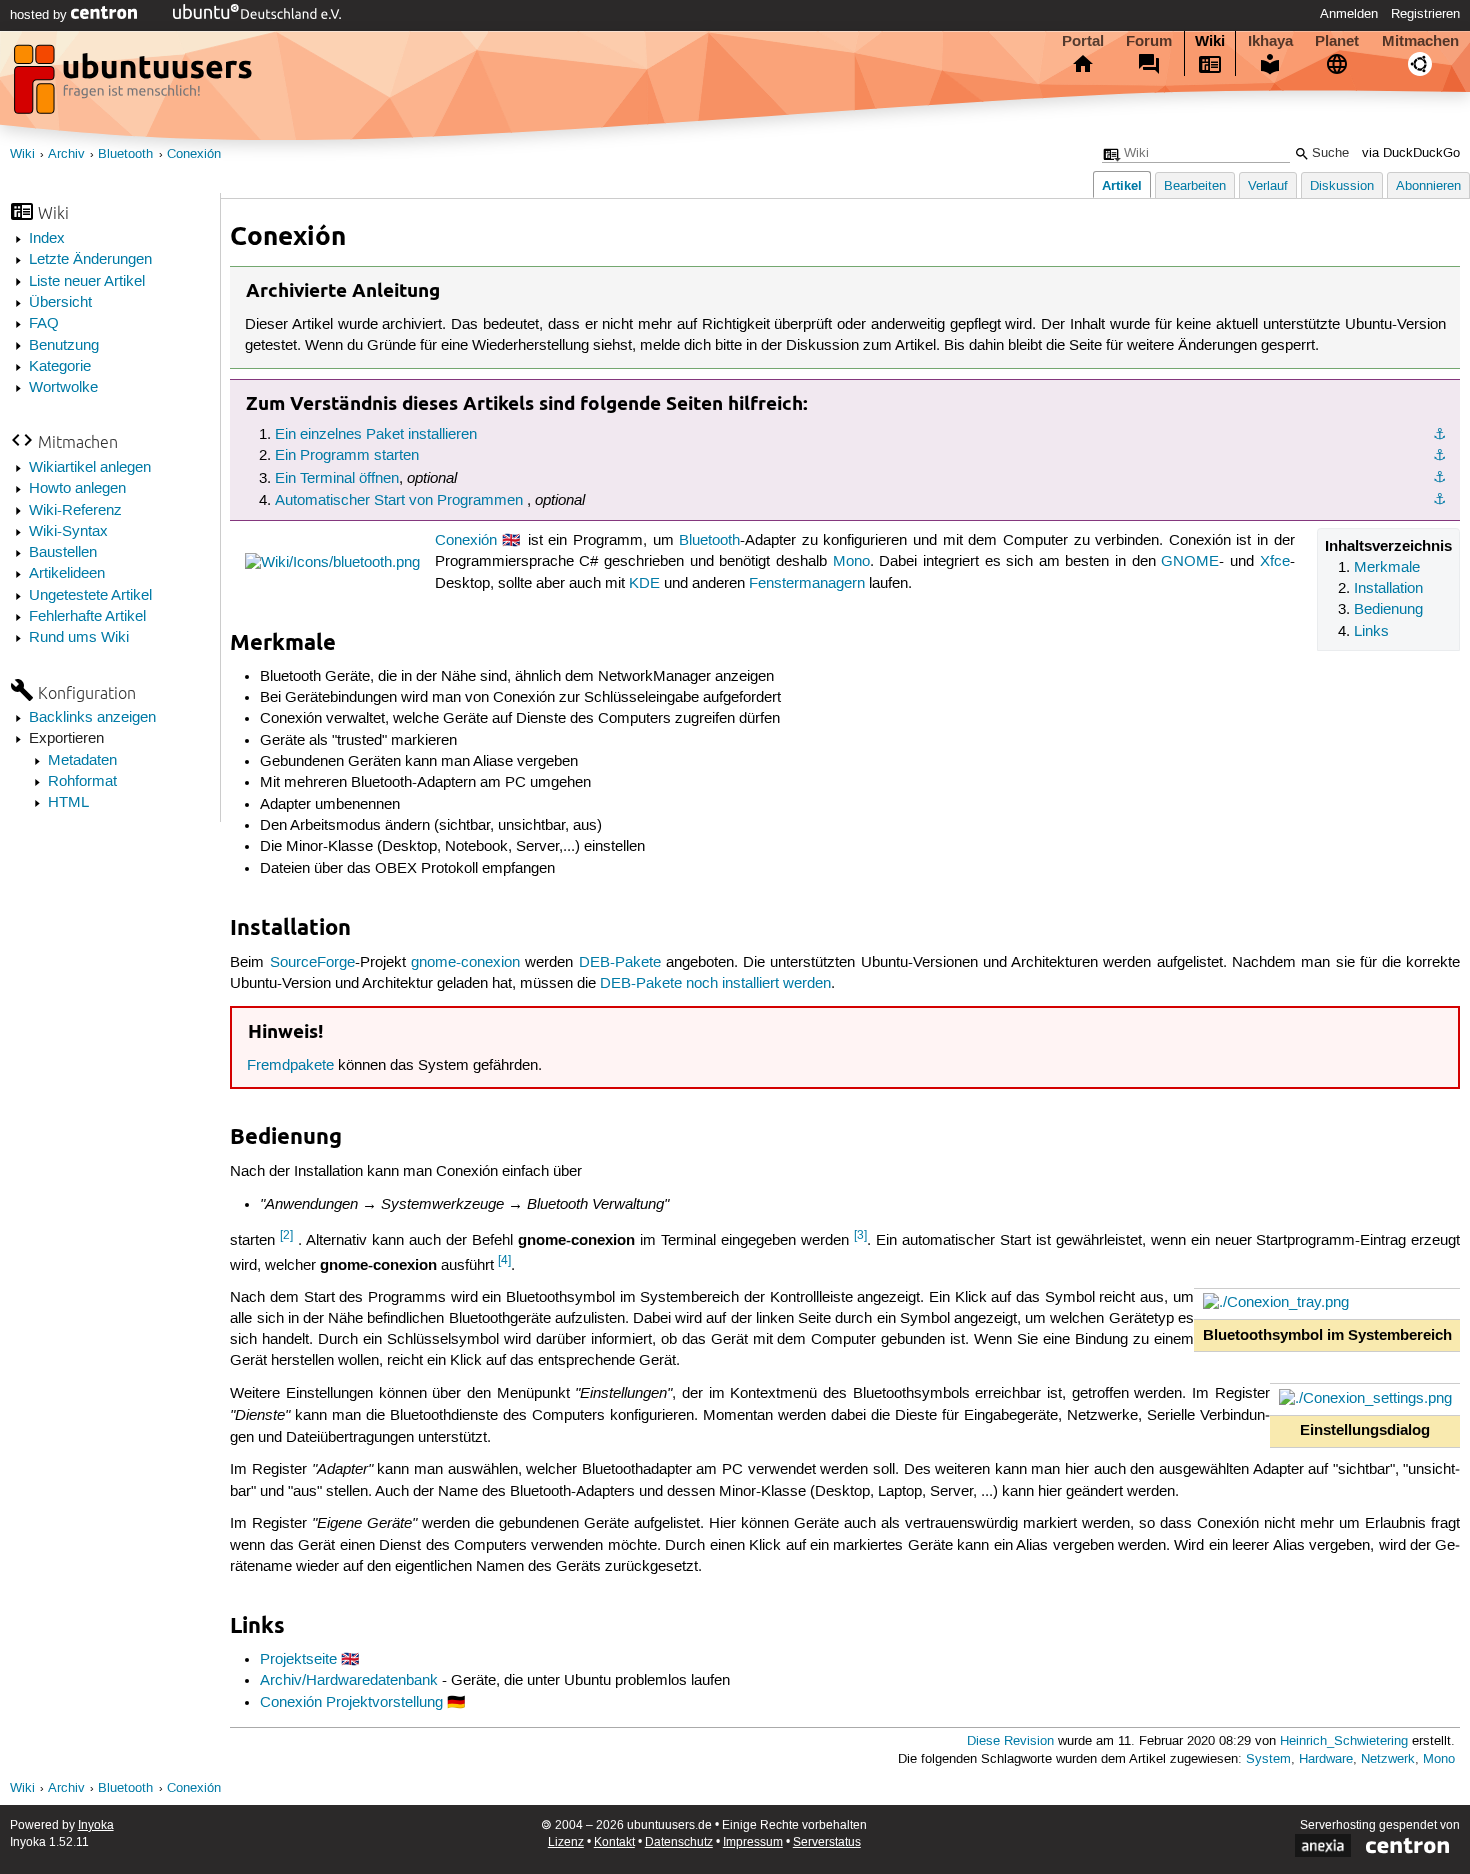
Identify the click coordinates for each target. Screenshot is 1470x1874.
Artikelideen (67, 574)
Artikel (1122, 185)
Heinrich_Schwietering (1344, 1741)
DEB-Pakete (620, 963)
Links (1371, 632)
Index (47, 239)
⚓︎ (1439, 435)
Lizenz (566, 1842)
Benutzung (64, 346)
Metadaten (82, 761)
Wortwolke (63, 388)
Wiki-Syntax (68, 532)
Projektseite (298, 1660)
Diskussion (1342, 186)
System (1268, 1759)
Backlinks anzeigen (92, 718)
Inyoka (96, 1825)
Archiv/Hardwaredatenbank (349, 1681)
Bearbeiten (1195, 186)
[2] (286, 1235)
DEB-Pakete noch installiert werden (715, 984)
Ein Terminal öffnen (337, 479)
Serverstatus (827, 1842)
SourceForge (312, 963)
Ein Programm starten (347, 456)
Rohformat (82, 782)
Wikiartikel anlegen (90, 468)
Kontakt (614, 1842)
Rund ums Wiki (79, 638)
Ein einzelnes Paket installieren (376, 435)
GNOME (1190, 562)
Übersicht (60, 303)
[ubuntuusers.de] (135, 85)
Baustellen (63, 553)
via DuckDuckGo (1411, 153)
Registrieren (1425, 14)
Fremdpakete (290, 1066)
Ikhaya (1270, 41)
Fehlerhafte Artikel (87, 617)
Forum (1149, 41)
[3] (860, 1235)
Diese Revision (1010, 1741)
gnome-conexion (465, 963)
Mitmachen (1420, 41)
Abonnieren (1428, 186)
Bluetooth (125, 154)
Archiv (66, 154)
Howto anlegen (77, 489)
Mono (851, 562)
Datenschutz (679, 1842)
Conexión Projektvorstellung (351, 1703)
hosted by (40, 15)
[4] (504, 1260)
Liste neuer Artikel (87, 282)
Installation (1388, 589)
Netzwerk (1388, 1759)
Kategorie (60, 367)
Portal (1083, 41)
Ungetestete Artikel (90, 596)
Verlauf (1268, 186)
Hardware (1326, 1759)
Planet (1337, 41)
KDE (644, 584)
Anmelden (1349, 14)
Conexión (194, 154)
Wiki (1210, 41)
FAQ (44, 324)
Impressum (753, 1842)
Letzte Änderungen (90, 260)
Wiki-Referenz (75, 511)
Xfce (1275, 562)
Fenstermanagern (807, 584)
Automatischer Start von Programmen (399, 501)
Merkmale (1387, 568)
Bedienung (1388, 610)
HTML (68, 803)
